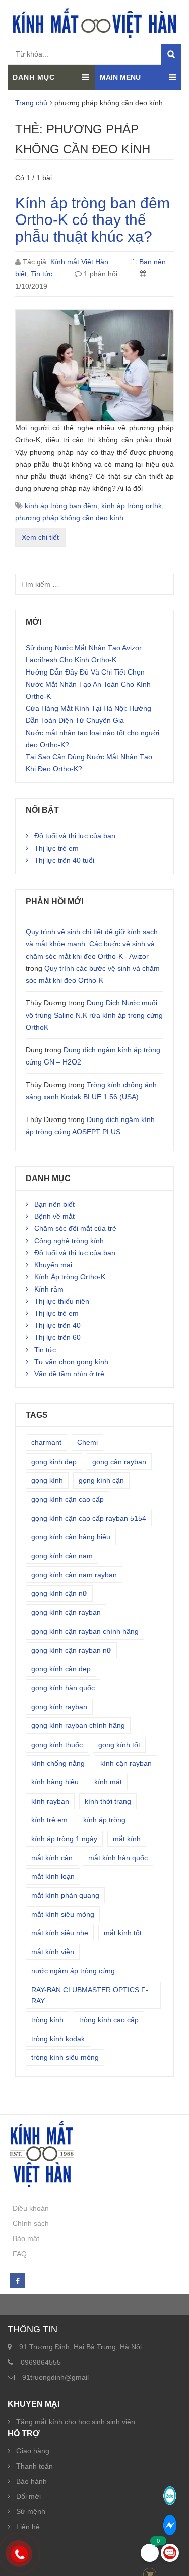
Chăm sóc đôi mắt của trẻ (75, 1228)
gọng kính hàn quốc (63, 1688)
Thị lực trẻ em (56, 848)
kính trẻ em (49, 1820)
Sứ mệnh (31, 2511)
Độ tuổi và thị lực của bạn (75, 836)
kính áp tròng (104, 1820)
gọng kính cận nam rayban (74, 1575)
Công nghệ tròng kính (69, 1241)
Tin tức (42, 274)
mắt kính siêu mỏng (63, 1914)
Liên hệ (28, 2527)
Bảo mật (26, 2238)
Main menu (120, 77)
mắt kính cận (52, 1858)
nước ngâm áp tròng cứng (73, 1971)
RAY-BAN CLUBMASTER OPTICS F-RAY (90, 1995)
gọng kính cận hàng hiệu (71, 1537)
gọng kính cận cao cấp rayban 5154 (89, 1518)
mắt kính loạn (53, 1876)
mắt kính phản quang (65, 1895)
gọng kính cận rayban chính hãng (85, 1631)
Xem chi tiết (40, 537)
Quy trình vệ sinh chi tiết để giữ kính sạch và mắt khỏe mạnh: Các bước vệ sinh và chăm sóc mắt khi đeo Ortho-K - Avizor (92, 944)
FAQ (20, 2254)
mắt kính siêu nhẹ (60, 1933)
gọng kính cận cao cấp (68, 1499)
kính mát (108, 1782)
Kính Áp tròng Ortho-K (70, 1277)
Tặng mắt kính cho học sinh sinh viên (76, 2422)
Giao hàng (33, 2451)
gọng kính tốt (119, 1745)
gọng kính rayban (59, 1707)
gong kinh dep (54, 1462)
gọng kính (47, 1480)
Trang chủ (31, 103)
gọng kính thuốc (57, 1745)
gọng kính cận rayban (66, 1612)
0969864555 (41, 2362)
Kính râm (49, 1289)
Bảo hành (31, 2481)
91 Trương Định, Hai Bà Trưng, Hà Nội (80, 2347)
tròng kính (47, 2020)
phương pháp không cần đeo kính (69, 518)
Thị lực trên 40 (57, 1325)
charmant (46, 1442)
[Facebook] (17, 2281)
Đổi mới (28, 2496)
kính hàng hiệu (55, 1782)
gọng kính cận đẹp (61, 1669)
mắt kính (127, 1839)
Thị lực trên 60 (57, 1337)
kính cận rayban (126, 1763)
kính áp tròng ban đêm (61, 506)
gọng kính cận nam (62, 1556)
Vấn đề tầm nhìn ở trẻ (69, 1374)
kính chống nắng (58, 1763)
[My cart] (150, 2553)
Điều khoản (31, 2208)
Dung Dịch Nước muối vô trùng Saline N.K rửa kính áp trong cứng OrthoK (94, 1015)
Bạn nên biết (54, 1204)
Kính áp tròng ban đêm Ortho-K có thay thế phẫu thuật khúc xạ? (92, 220)
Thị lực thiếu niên (62, 1301)
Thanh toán (35, 2466)
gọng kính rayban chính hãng (78, 1725)
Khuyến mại (53, 1265)
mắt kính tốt (123, 1933)
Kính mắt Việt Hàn (79, 262)
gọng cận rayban (119, 1462)
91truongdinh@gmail (55, 2377)
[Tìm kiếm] (171, 54)
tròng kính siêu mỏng (65, 2057)
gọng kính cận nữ (59, 1593)
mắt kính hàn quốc (118, 1858)
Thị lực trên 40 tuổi (64, 860)
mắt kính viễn (53, 1952)
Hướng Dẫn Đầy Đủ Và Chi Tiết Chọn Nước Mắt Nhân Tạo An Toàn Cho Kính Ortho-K (88, 684)
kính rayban (50, 1801)
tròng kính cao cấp (109, 2020)
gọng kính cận (101, 1480)
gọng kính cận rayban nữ (71, 1650)
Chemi (87, 1442)
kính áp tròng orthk (132, 506)
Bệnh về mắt (54, 1216)
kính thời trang (108, 1801)
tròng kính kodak (58, 2039)
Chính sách (31, 2223)
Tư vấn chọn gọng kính (71, 1362)
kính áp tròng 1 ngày (64, 1839)
